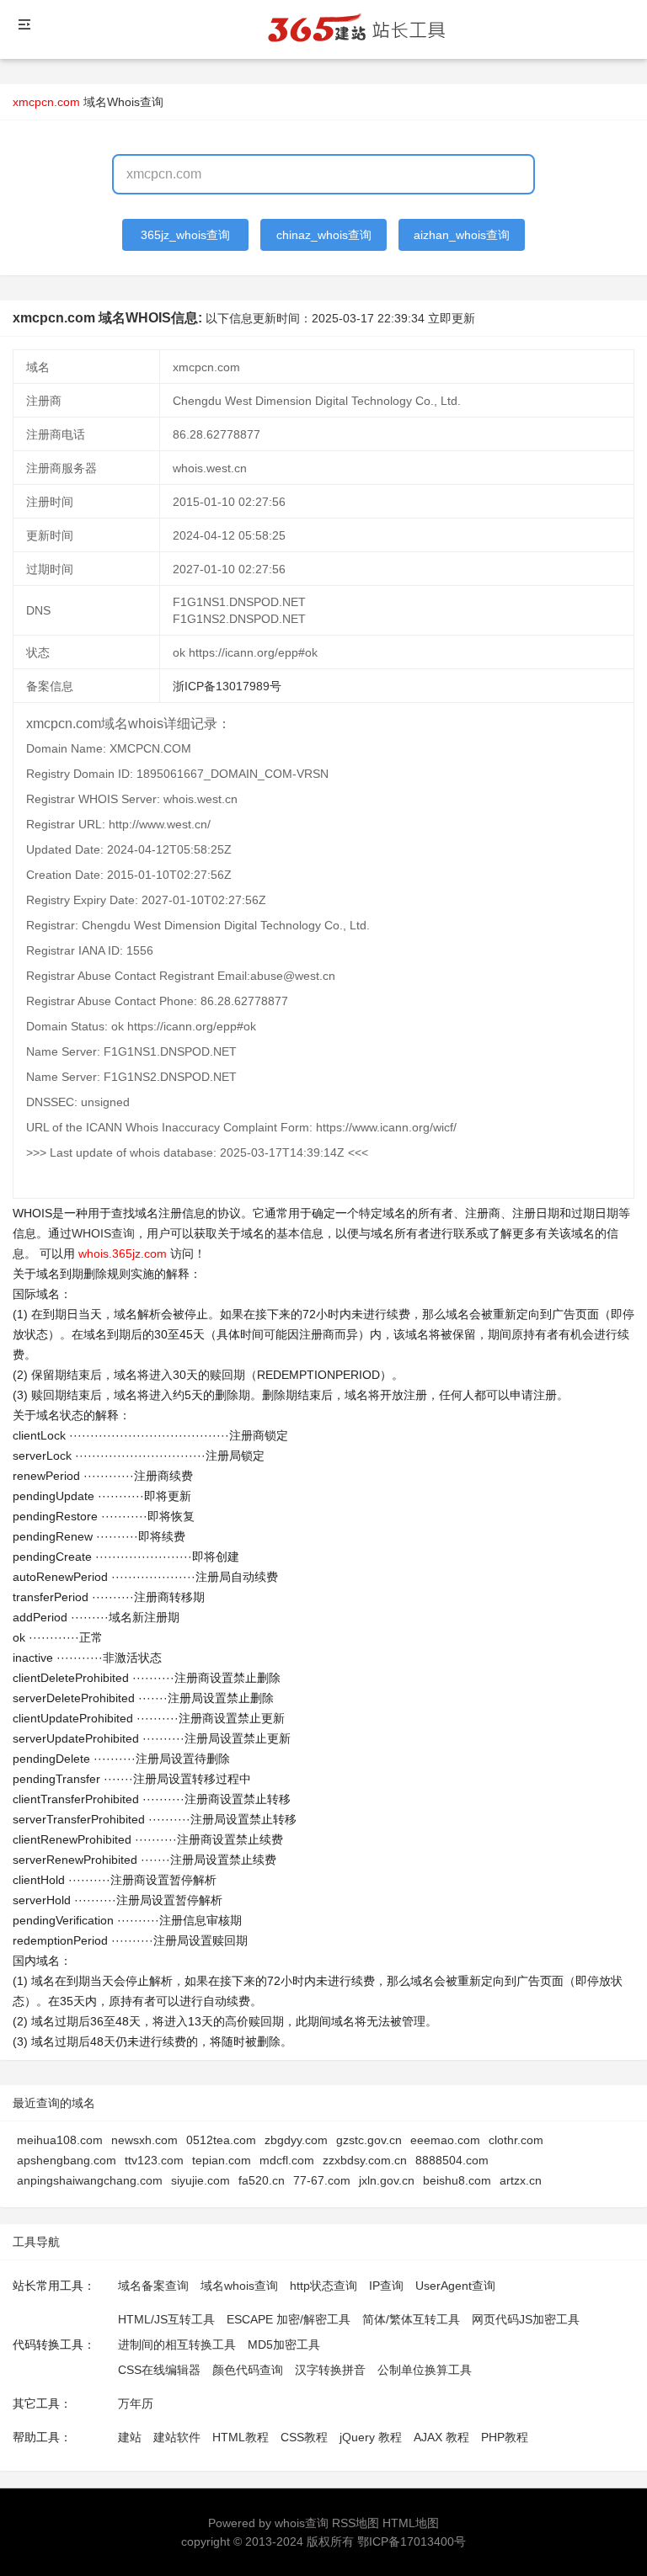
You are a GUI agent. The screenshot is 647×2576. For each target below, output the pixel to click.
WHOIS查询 (103, 1233)
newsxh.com (144, 2140)
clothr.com (516, 2140)
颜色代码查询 (248, 2370)
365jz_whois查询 (185, 235)
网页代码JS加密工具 (526, 2319)
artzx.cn (521, 2180)
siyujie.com (201, 2180)
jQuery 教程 (371, 2437)
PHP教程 (505, 2437)
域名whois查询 (239, 2286)
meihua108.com (60, 2140)
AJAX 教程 (441, 2437)
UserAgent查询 (455, 2286)
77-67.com (322, 2180)
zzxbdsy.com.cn (365, 2160)
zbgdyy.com (296, 2140)
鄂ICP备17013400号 (412, 2541)
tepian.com (222, 2160)
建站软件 (177, 2437)
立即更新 (452, 318)
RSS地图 (356, 2523)
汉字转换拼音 (330, 2370)
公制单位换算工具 (425, 2370)
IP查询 (386, 2286)
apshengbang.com (67, 2160)
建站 (130, 2437)
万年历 (136, 2403)
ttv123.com (154, 2160)
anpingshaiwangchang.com (90, 2180)
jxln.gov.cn (387, 2180)
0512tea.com (221, 2140)
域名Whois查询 (123, 102)
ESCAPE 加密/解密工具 (289, 2319)
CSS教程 (304, 2437)
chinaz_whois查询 (324, 235)
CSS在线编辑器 (159, 2370)
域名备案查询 (153, 2286)
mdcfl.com (287, 2160)
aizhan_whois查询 (462, 235)
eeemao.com (445, 2140)
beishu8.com (457, 2180)
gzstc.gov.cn (369, 2140)
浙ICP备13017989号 (227, 686)
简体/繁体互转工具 (411, 2319)
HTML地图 (411, 2523)
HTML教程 (241, 2437)
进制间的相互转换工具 (177, 2344)
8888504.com (452, 2160)
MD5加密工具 (284, 2344)
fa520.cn (262, 2180)
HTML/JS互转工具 (166, 2319)
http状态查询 (323, 2286)
